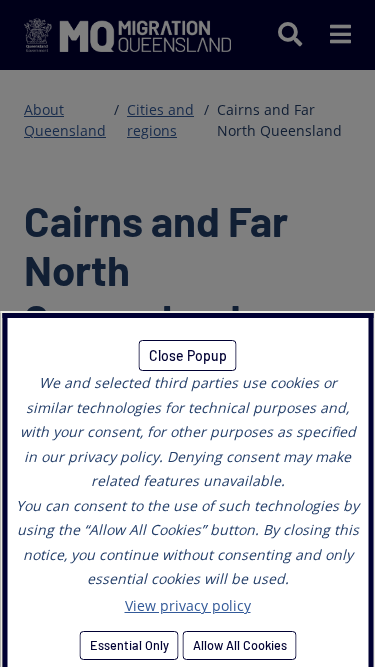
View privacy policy (188, 605)
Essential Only (128, 645)
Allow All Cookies (239, 645)
